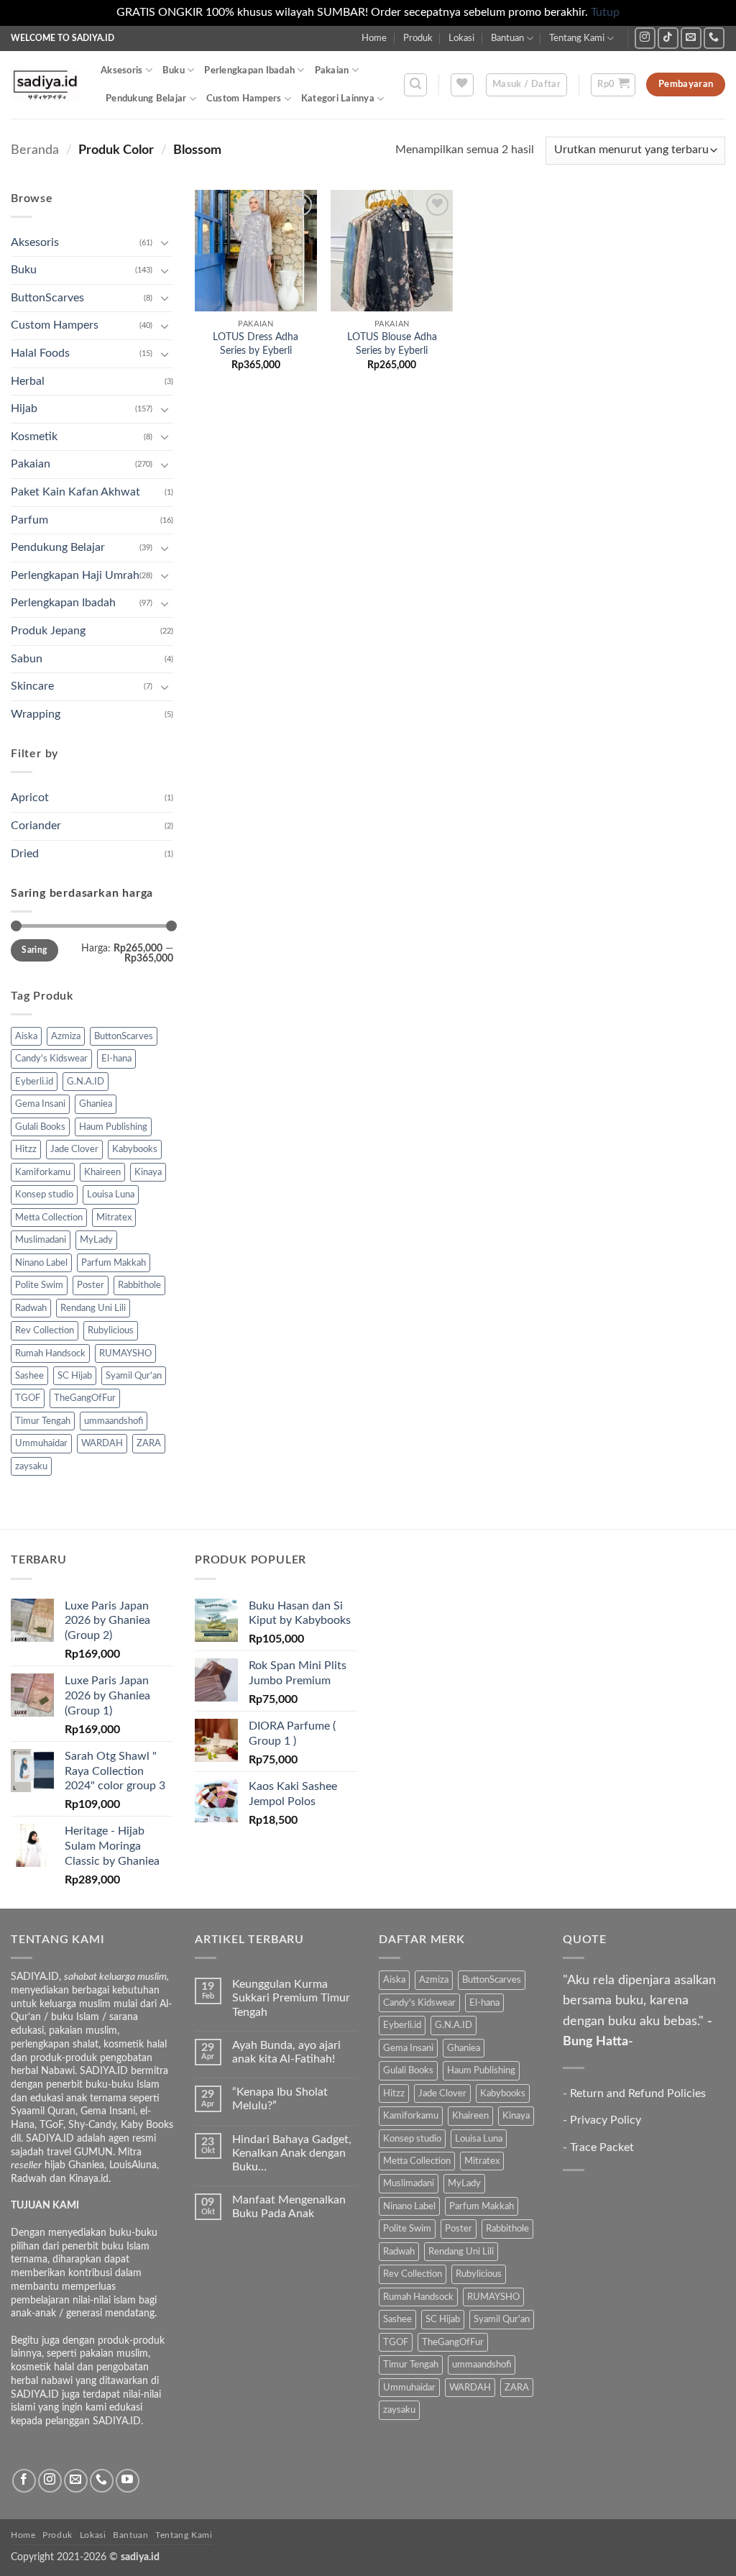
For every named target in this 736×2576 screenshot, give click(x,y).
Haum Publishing (113, 1127)
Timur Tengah (43, 1421)
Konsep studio (44, 1195)
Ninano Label (41, 1263)
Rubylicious (111, 1330)
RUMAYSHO (125, 1353)
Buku (174, 70)
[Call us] (714, 38)
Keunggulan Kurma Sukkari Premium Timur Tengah (291, 1998)
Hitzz (26, 1149)
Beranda (35, 150)
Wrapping (36, 714)
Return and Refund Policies (638, 2093)
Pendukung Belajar (146, 99)
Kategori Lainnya (338, 99)
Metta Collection (49, 1218)
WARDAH (102, 1443)
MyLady (96, 1240)
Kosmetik (34, 437)
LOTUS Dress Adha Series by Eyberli (256, 344)
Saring (34, 950)
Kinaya (148, 1172)
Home (374, 38)
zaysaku (31, 1466)
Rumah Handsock (50, 1353)
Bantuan (507, 38)
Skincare (32, 686)
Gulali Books (40, 1127)
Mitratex (114, 1218)
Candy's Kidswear (51, 1059)
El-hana (116, 1059)
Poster (91, 1285)
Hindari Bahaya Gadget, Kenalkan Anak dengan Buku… (292, 2153)
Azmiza (66, 1036)
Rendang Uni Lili (93, 1308)
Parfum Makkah (114, 1263)
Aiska (26, 1036)
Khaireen (102, 1172)
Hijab (24, 408)
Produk (418, 38)
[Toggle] (165, 242)
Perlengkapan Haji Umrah (75, 575)
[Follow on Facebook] (24, 2481)
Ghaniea (96, 1104)
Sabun (27, 659)
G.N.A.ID (86, 1082)
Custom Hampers (244, 99)
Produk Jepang (48, 631)
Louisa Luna (111, 1195)
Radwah (31, 1308)
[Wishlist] (462, 85)
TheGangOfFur (85, 1398)
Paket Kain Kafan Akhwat (75, 492)
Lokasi (461, 38)
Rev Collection (45, 1330)
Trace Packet (602, 2147)
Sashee (29, 1376)
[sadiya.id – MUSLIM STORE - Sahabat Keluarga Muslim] (45, 85)
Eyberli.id (34, 1082)
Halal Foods (40, 353)
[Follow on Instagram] (645, 38)
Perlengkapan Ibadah (249, 70)
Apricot (30, 798)
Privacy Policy (606, 2120)
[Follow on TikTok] (668, 38)
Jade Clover (74, 1149)
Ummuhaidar (41, 1443)
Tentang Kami (577, 38)
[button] (415, 85)
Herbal (28, 381)
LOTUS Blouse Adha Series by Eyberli (392, 344)
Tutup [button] (605, 12)
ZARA (149, 1443)
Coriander (36, 826)
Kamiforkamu (43, 1172)
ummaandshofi (114, 1421)
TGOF (28, 1398)
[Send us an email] (691, 38)
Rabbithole (139, 1285)
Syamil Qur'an (134, 1376)
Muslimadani (41, 1240)
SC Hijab (75, 1376)
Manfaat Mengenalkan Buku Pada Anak (289, 2207)
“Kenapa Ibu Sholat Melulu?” (280, 2099)
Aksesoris (121, 70)
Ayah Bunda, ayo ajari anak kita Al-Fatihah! (286, 2052)
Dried (25, 854)
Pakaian (332, 70)
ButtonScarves (47, 298)
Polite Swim (39, 1285)
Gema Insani (40, 1104)
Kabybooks (135, 1149)
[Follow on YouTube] (128, 2481)
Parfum (29, 520)
